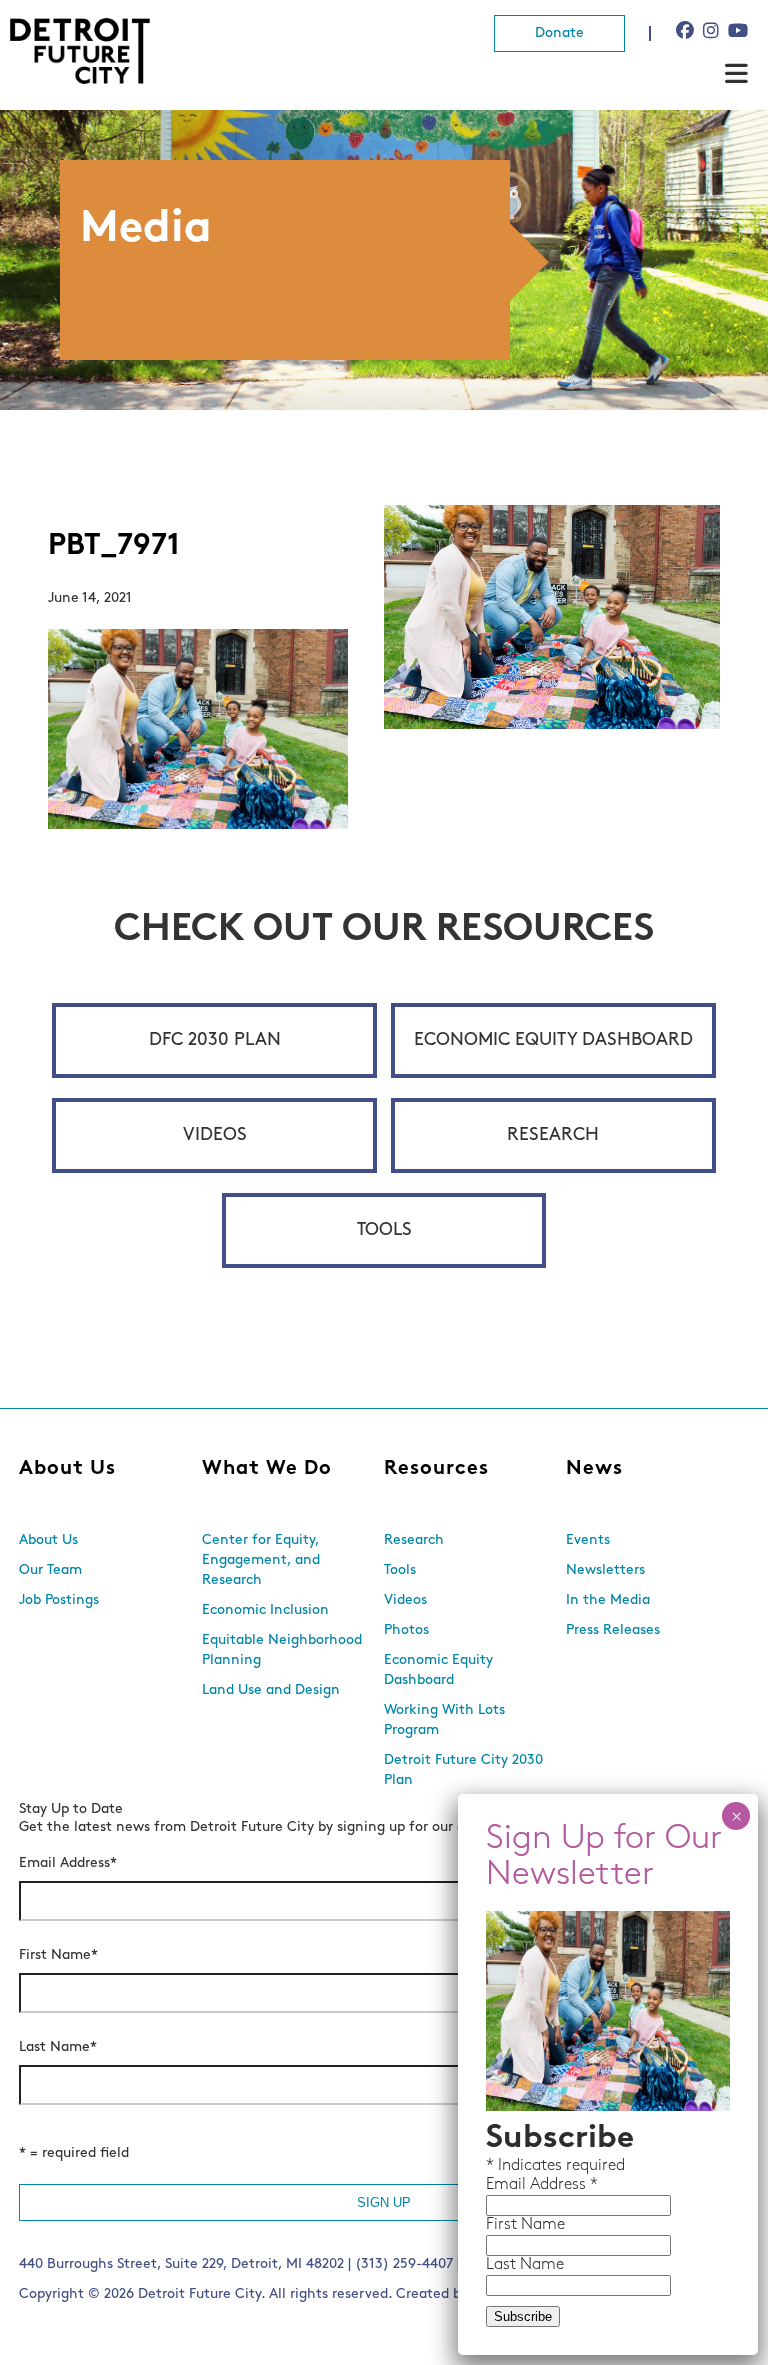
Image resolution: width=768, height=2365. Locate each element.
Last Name (58, 2047)
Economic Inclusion (265, 1610)
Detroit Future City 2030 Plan (463, 1770)
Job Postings (59, 1600)
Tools (384, 1231)
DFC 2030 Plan (215, 1041)
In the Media (608, 1600)
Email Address (68, 1863)
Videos (215, 1136)
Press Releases (613, 1630)
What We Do (267, 1469)
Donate (559, 33)
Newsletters (605, 1570)
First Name (58, 1955)
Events (588, 1540)
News (594, 1469)
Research (553, 1136)
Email (508, 2185)
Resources (436, 1469)
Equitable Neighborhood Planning (282, 1650)
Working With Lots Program (444, 1720)
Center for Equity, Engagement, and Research (261, 1560)
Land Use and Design (271, 1690)
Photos (406, 1630)
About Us (67, 1469)
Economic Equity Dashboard (553, 1041)
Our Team (50, 1570)
